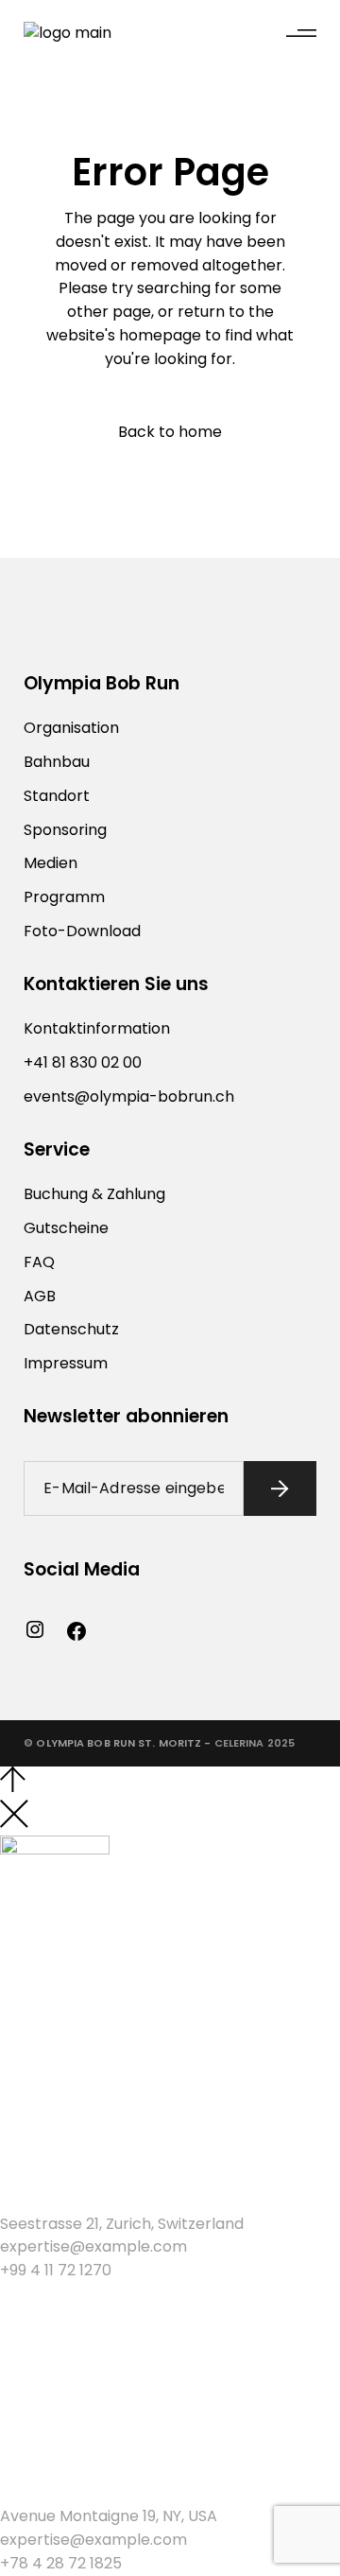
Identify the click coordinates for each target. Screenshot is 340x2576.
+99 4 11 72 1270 (56, 2270)
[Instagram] (35, 1629)
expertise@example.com (93, 2246)
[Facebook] (76, 1631)
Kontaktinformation (97, 1028)
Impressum (66, 1363)
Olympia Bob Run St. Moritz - (123, 1743)
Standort (57, 796)
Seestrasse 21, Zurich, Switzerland (122, 2224)
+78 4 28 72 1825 (61, 2563)
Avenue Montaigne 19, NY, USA (109, 2516)
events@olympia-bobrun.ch (129, 1097)
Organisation (71, 728)
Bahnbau (57, 762)
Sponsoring (65, 830)
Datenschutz (71, 1329)
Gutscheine (66, 1228)
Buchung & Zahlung (94, 1194)
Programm (64, 897)
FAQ (39, 1262)
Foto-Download (82, 931)
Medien (51, 863)
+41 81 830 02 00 (83, 1062)
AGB (40, 1296)
